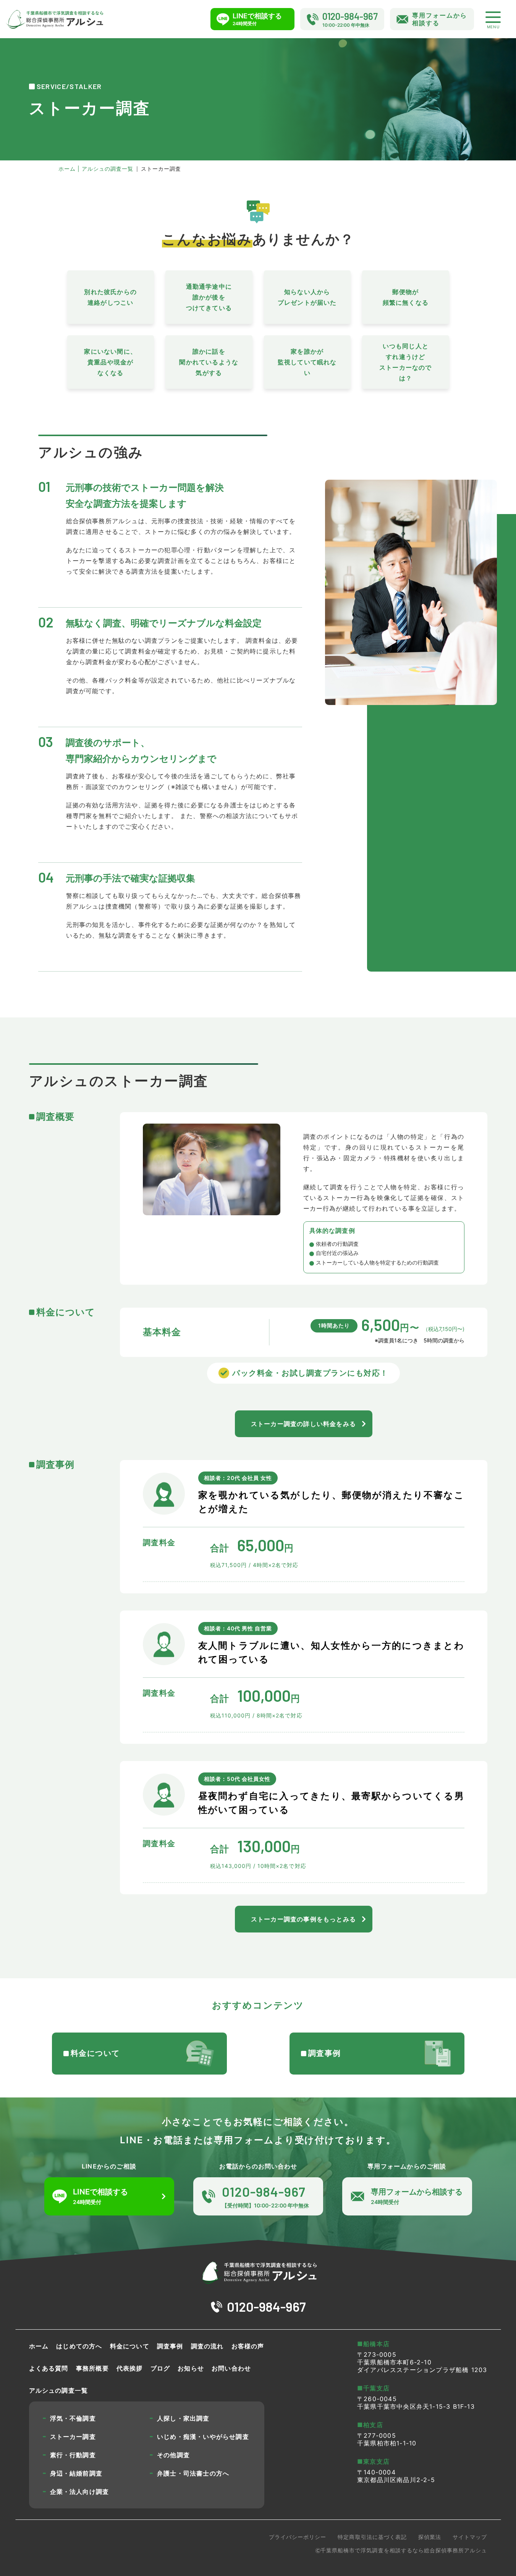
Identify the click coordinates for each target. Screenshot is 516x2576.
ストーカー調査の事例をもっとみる (303, 1919)
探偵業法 (430, 2537)
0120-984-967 (266, 2307)
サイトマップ (470, 2537)
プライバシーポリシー (298, 2537)
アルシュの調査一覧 (59, 2390)
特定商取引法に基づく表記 (372, 2537)
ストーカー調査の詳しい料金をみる (303, 1424)
